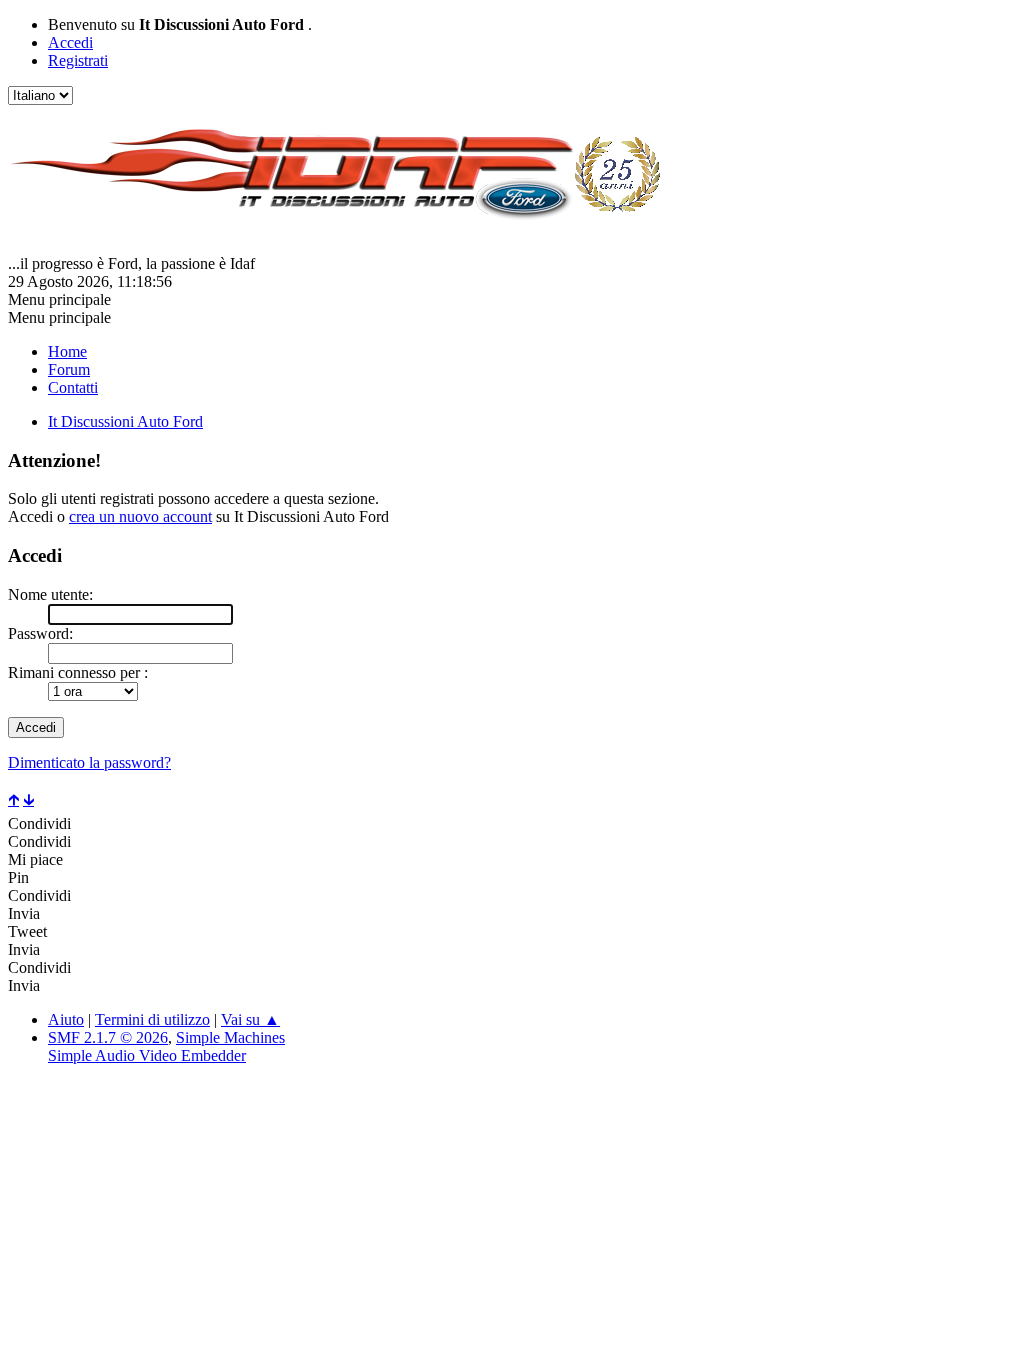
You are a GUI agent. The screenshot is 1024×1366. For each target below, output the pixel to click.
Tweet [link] (27, 931)
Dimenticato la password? (89, 762)
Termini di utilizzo (152, 1019)
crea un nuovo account (140, 516)
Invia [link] (24, 913)
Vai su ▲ (250, 1019)
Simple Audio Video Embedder (147, 1055)
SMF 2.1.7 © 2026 (108, 1037)
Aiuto (66, 1019)
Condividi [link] (39, 823)
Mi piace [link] (35, 859)
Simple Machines (230, 1037)
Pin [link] (18, 877)
